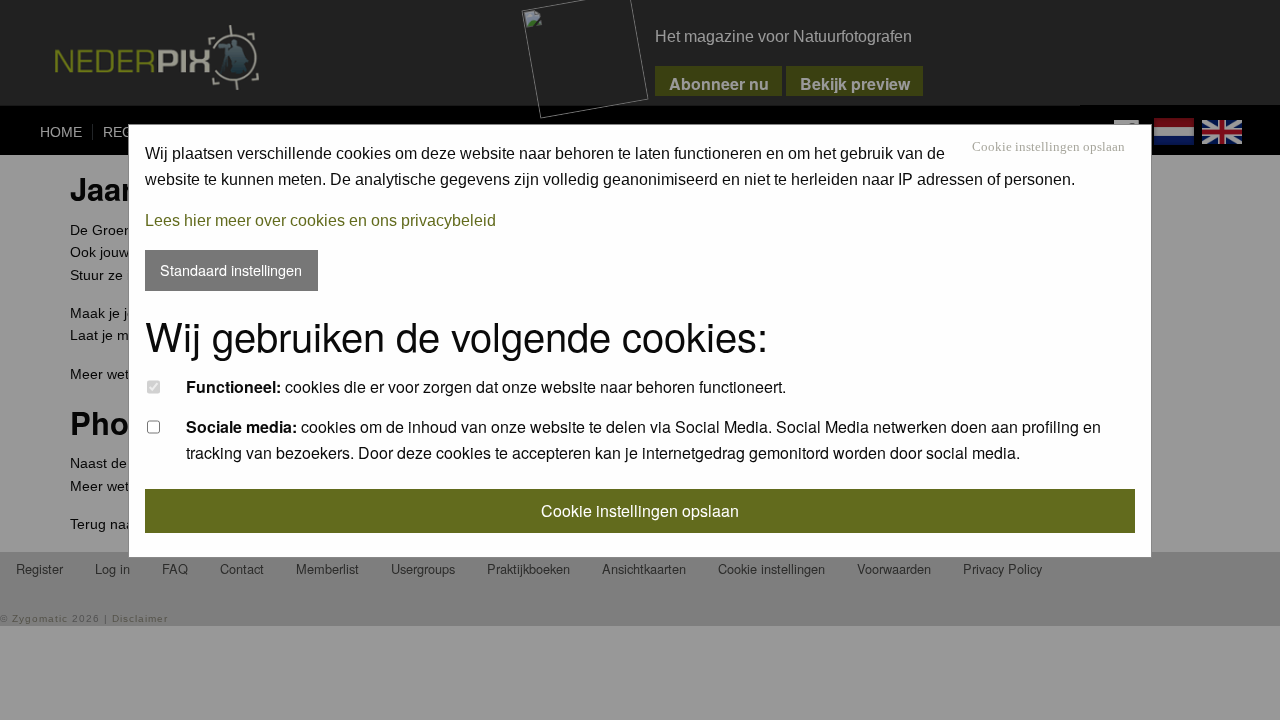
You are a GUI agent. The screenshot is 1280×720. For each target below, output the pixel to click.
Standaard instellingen (231, 269)
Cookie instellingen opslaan (1048, 147)
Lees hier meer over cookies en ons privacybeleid (320, 220)
